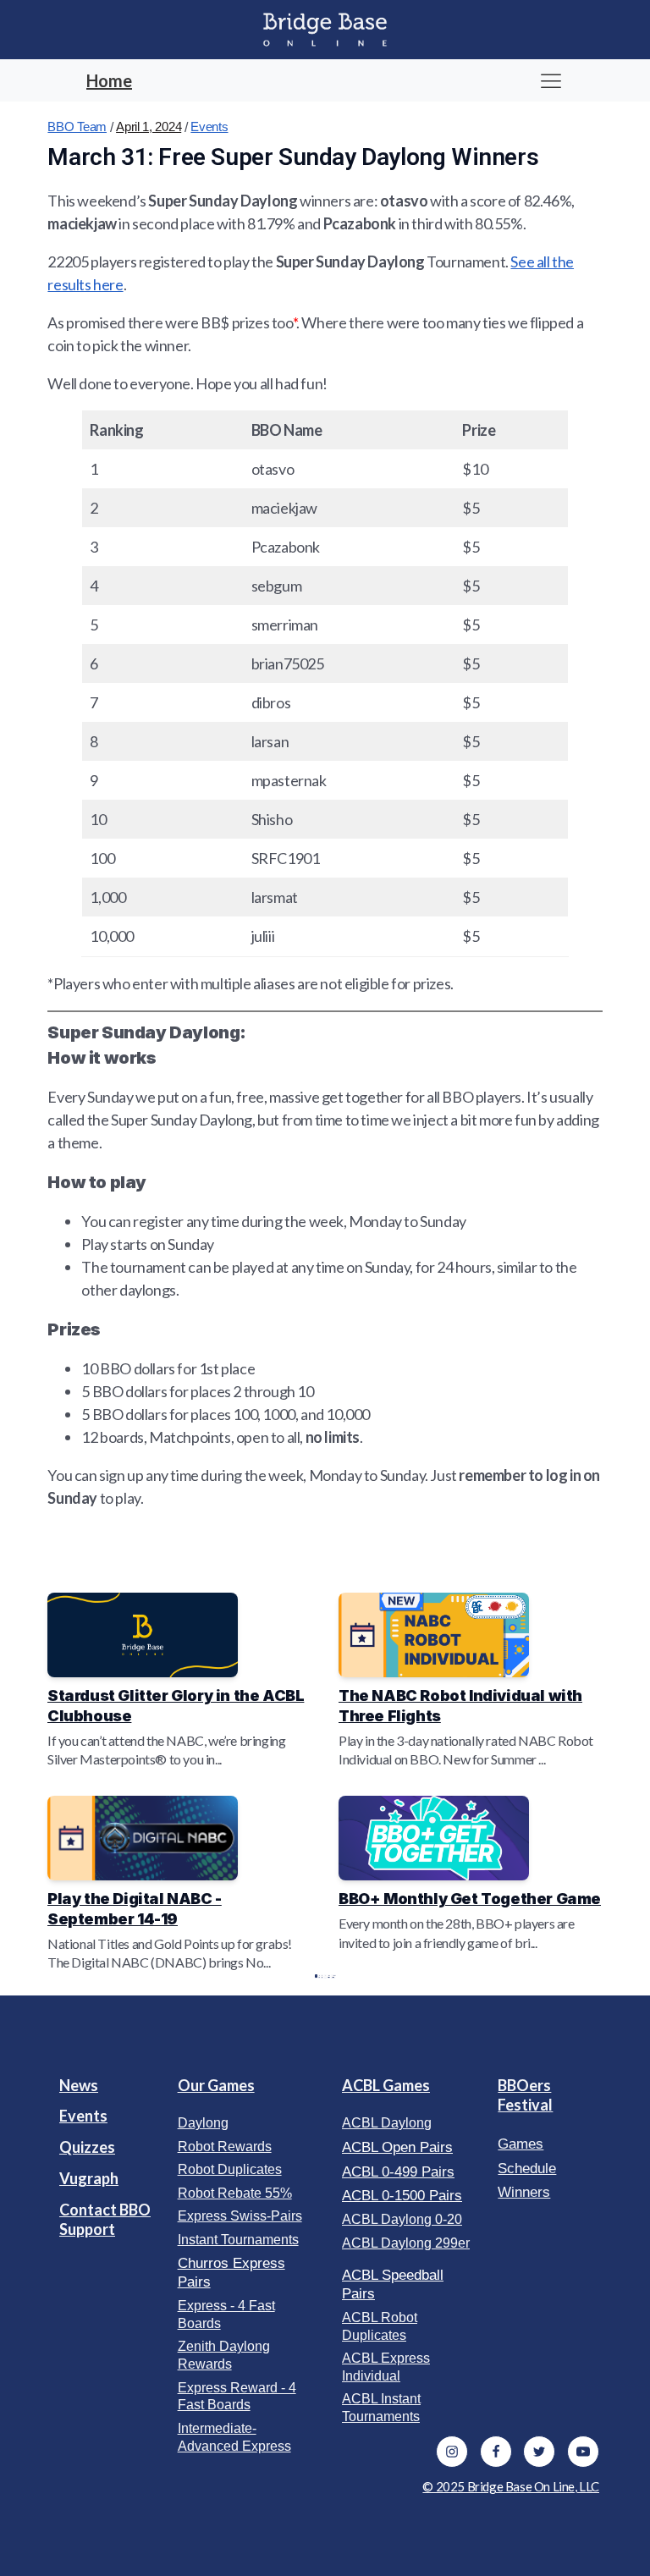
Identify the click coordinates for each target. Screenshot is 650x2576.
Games (521, 2144)
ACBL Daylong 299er (406, 2243)
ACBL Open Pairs (397, 2147)
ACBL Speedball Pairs (393, 2284)
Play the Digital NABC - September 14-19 (135, 1909)
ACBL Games (386, 2085)
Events (209, 127)
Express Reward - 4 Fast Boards (237, 2397)
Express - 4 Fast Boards (226, 2315)
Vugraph (89, 2178)
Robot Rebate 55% (235, 2193)
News (79, 2085)
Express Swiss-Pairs (240, 2216)
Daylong (203, 2123)
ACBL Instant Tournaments (381, 2408)
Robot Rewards (225, 2147)
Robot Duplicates (230, 2169)
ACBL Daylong (387, 2123)
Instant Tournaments (238, 2240)
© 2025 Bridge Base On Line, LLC (511, 2486)
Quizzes (87, 2147)
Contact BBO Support (105, 2219)
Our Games (216, 2085)
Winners (524, 2192)
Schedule (527, 2169)
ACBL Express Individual (386, 2367)
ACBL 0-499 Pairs (398, 2172)
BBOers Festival (525, 2095)
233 (329, 1976)
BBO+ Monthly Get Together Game (470, 1899)
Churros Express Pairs (231, 2273)
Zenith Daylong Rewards (224, 2355)
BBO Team (77, 127)
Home (109, 80)
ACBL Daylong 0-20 (402, 2219)
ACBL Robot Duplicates (380, 2326)
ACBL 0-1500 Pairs (402, 2196)
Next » (333, 1976)
